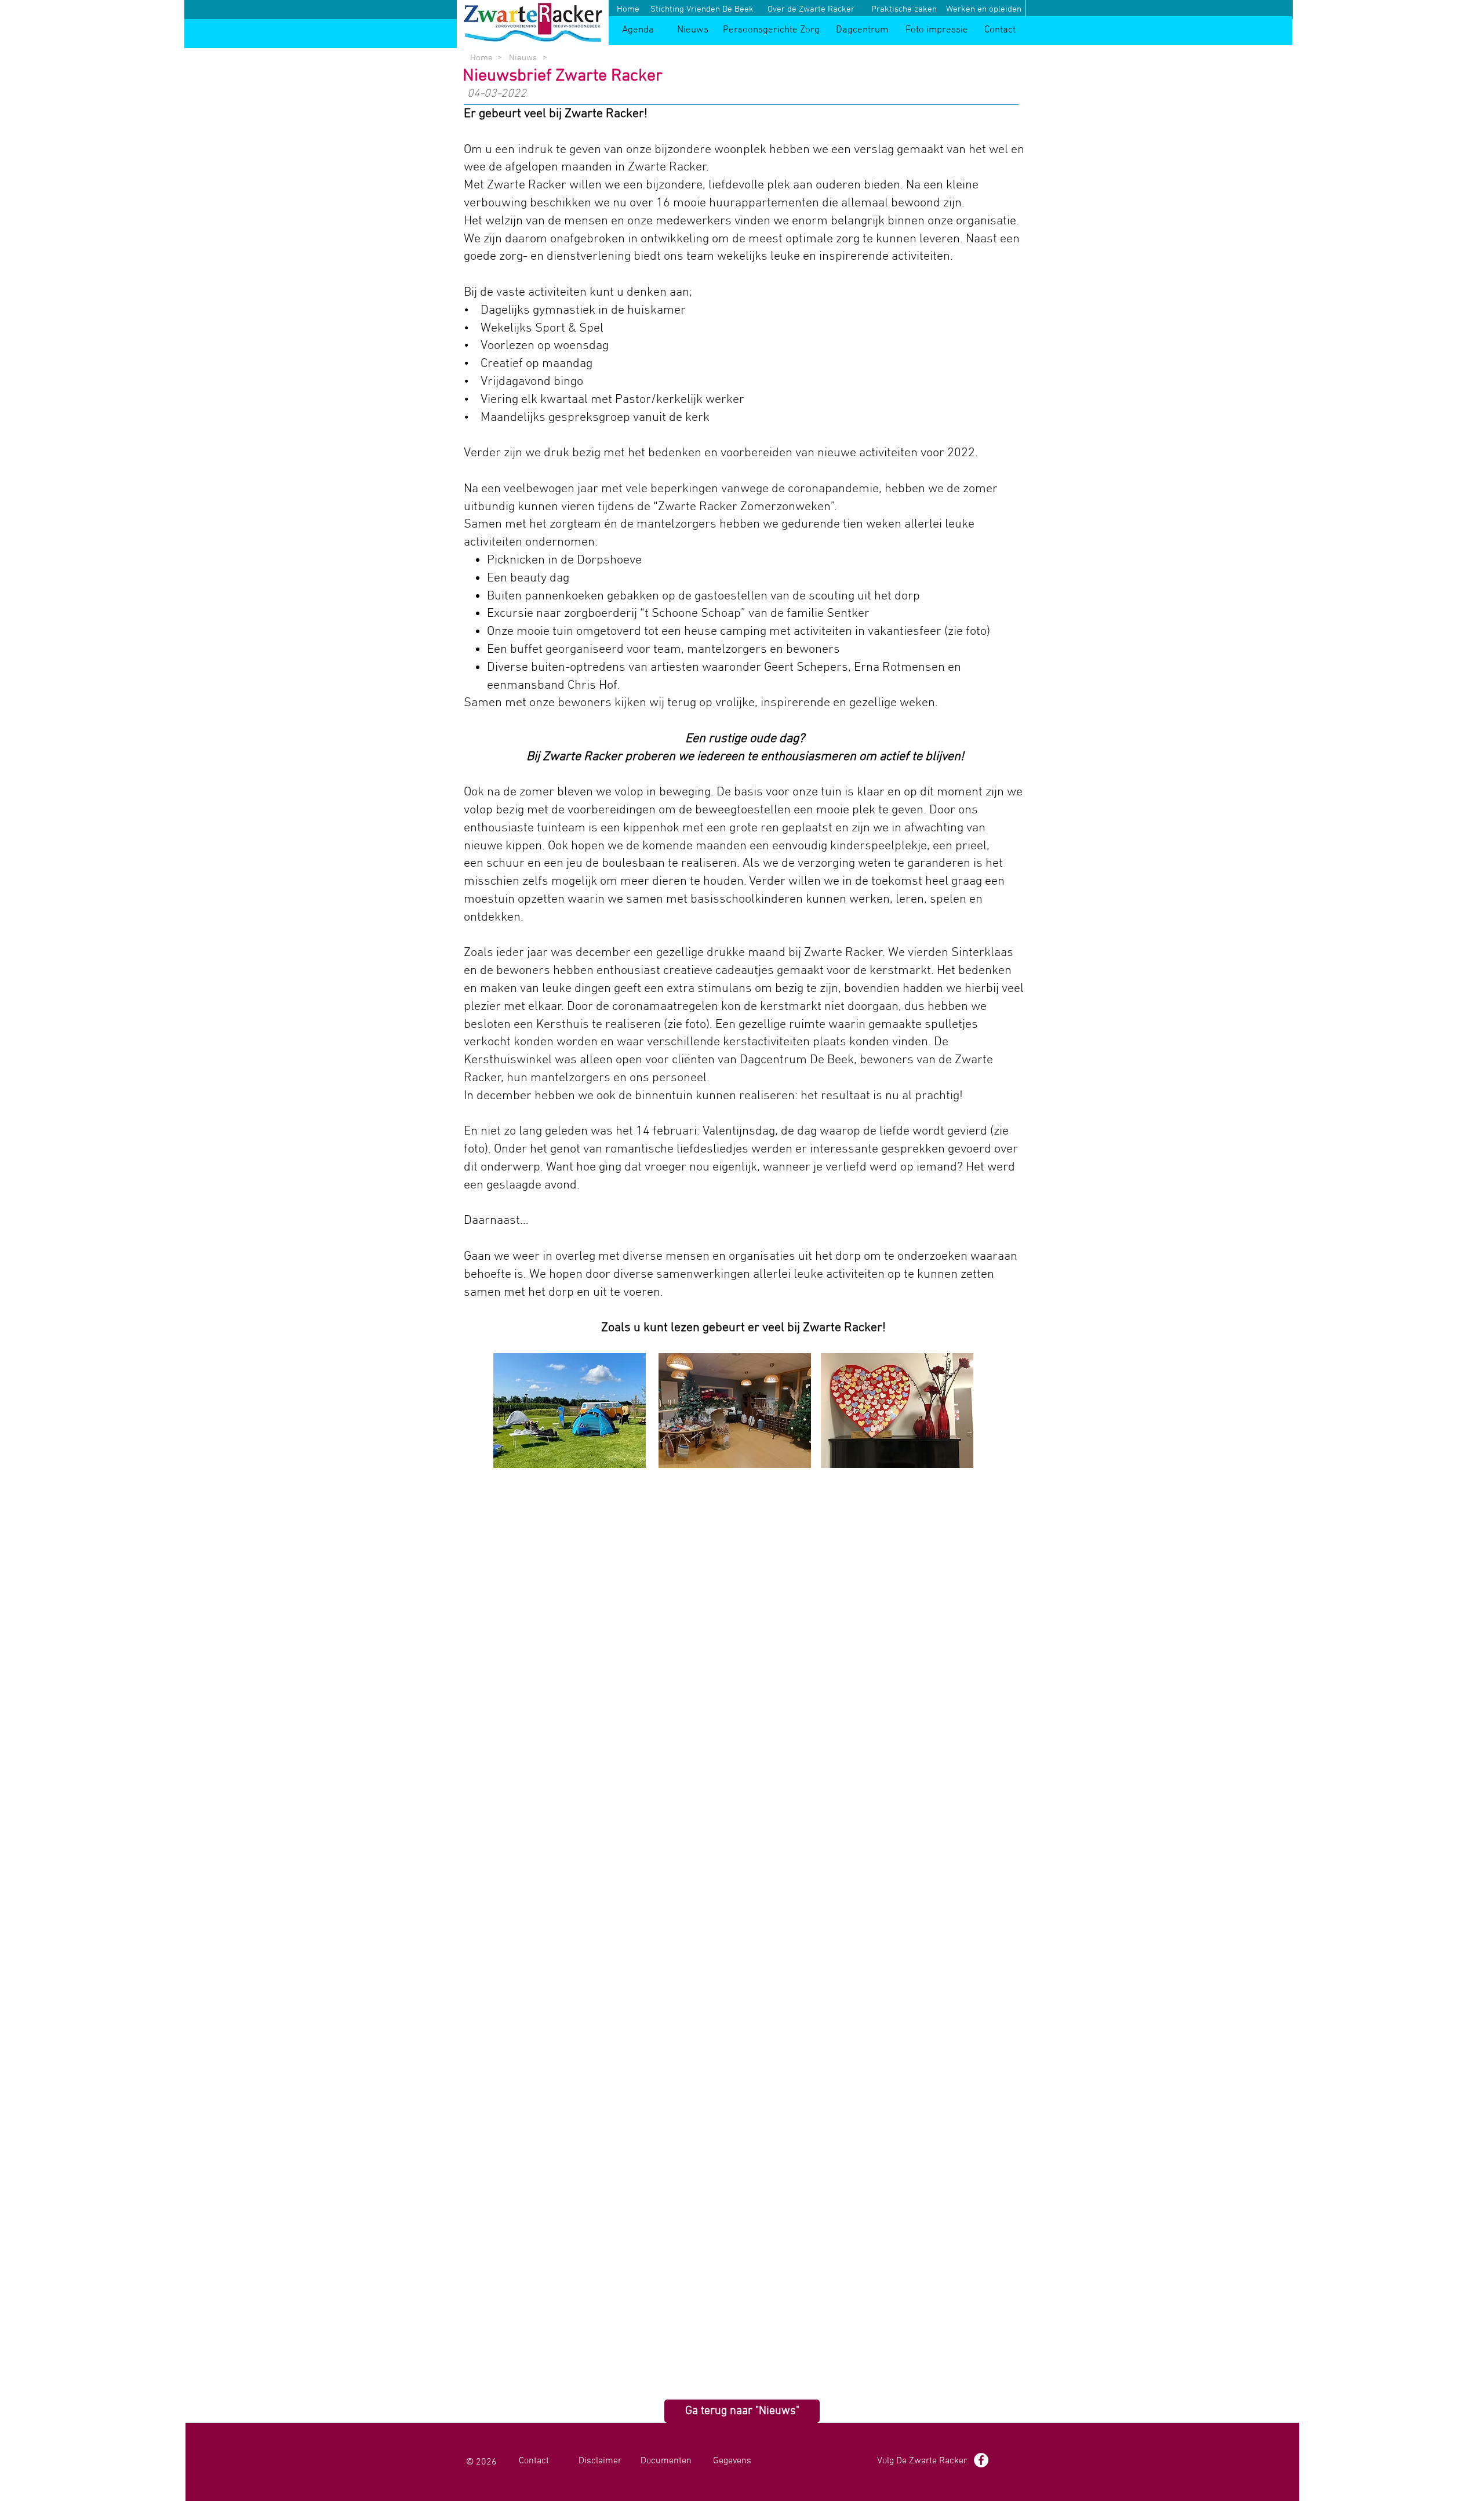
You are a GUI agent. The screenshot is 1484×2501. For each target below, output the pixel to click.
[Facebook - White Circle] (981, 2460)
